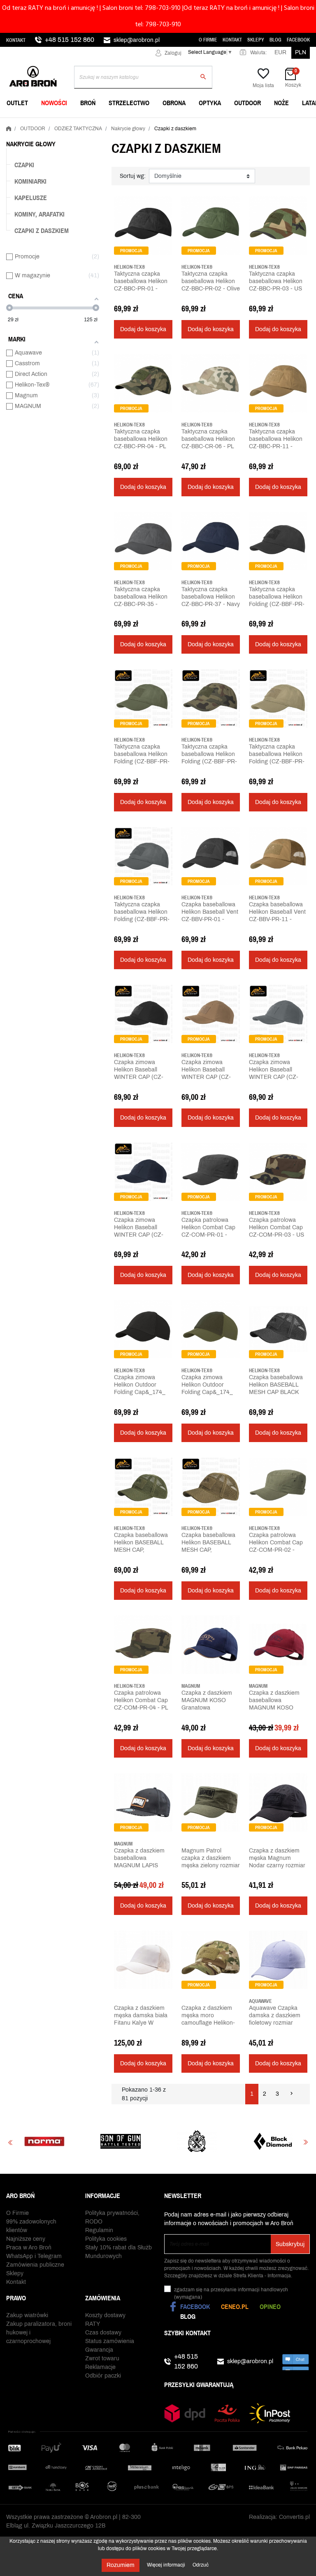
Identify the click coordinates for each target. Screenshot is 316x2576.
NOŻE (281, 103)
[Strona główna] (9, 127)
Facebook (298, 40)
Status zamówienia (110, 2341)
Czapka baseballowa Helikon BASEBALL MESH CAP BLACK (276, 1385)
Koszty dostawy (105, 2315)
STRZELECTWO (129, 103)
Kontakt (16, 40)
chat (296, 2362)
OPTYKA (210, 103)
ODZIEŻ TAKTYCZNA (243, 124)
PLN (301, 52)
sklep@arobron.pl (137, 40)
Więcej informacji (167, 2565)
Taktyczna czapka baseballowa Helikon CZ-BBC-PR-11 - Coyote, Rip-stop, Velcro (276, 446)
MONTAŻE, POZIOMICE (142, 124)
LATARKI (19, 124)
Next (306, 2142)
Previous (10, 2142)
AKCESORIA (233, 124)
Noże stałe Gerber (37, 124)
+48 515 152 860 (70, 40)
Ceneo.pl (235, 2306)
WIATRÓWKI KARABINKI (39, 124)
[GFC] (270, 2141)
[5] (141, 300)
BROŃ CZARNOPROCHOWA (148, 124)
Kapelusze (31, 198)
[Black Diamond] (194, 2141)
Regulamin (99, 2230)
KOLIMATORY (235, 124)
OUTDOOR (247, 103)
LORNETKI (22, 124)
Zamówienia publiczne (35, 2265)
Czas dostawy (103, 2333)
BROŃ (88, 103)
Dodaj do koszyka (143, 329)
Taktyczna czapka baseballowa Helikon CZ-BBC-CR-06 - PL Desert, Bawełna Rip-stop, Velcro (209, 446)
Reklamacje (100, 2367)
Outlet (17, 103)
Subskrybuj (290, 2244)
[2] (123, 300)
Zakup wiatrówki (27, 2315)
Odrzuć (201, 2565)
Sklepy (256, 40)
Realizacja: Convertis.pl (279, 2517)
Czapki (24, 165)
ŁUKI (223, 124)
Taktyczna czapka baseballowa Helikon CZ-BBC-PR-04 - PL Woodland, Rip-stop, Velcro (141, 446)
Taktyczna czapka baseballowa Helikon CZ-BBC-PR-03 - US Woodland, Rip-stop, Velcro (276, 289)
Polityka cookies (106, 2239)
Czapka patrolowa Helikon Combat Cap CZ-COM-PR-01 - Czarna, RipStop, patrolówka (208, 1235)
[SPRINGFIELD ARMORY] (118, 2141)
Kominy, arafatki (39, 214)
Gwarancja (99, 2350)
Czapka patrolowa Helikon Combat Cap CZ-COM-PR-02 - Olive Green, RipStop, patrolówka (277, 1550)
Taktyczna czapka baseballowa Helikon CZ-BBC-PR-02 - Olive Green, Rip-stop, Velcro (211, 289)
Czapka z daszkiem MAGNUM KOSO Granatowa (207, 1700)
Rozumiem (121, 2565)
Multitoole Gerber (142, 124)
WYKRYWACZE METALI (38, 124)
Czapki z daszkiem (42, 230)
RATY (93, 2324)
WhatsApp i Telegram (34, 2256)
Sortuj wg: (133, 176)
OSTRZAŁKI (232, 124)
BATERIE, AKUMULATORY (146, 124)
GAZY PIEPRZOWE (33, 124)
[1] (116, 300)
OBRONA (174, 103)
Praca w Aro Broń (29, 2248)
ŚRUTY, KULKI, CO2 (138, 124)
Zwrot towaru (102, 2358)
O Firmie (208, 40)
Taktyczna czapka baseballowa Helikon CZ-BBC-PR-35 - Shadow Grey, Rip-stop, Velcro (141, 604)
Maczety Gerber (242, 124)
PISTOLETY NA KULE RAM (147, 124)
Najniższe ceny (26, 2239)
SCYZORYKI (128, 124)
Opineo (270, 2306)
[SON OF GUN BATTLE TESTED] (42, 2141)
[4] (135, 300)
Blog (275, 40)
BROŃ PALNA (26, 124)
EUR (280, 52)
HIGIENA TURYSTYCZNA (144, 124)
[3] (129, 300)
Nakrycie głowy (31, 144)
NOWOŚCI (54, 103)
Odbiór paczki (103, 2376)
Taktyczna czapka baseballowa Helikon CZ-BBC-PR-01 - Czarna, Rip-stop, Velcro (141, 289)
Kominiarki (30, 181)
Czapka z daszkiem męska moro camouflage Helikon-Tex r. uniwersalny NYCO (208, 2023)
